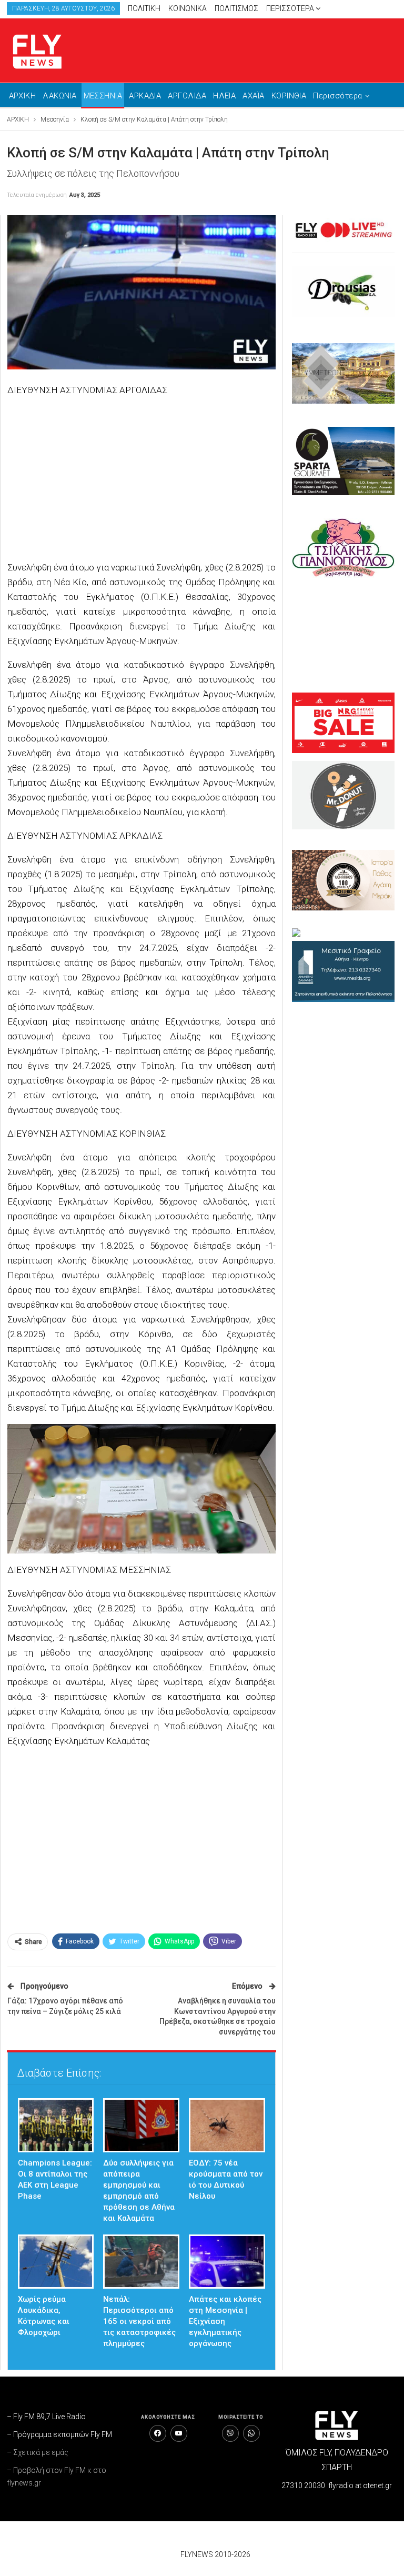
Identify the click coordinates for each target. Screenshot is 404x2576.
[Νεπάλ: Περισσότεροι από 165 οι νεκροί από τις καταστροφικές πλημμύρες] (141, 2262)
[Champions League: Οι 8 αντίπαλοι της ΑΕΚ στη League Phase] (56, 2125)
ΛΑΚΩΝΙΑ (59, 96)
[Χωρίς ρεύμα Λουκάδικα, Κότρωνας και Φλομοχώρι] (56, 2262)
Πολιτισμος (236, 8)
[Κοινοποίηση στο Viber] (230, 2433)
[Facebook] (158, 2433)
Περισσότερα (291, 8)
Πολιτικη (144, 8)
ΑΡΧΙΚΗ (23, 96)
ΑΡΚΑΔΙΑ (145, 96)
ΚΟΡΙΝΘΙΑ (289, 96)
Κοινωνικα (188, 8)
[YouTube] (179, 2433)
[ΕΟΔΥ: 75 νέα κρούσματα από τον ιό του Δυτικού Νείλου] (227, 2125)
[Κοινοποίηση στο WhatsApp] (251, 2433)
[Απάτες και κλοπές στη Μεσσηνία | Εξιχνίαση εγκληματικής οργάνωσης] (227, 2262)
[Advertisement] (142, 480)
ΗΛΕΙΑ (224, 96)
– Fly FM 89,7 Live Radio (46, 2417)
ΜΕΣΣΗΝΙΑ (103, 96)
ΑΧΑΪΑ (253, 96)
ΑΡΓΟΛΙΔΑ (187, 96)
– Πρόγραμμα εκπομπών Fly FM (59, 2434)
